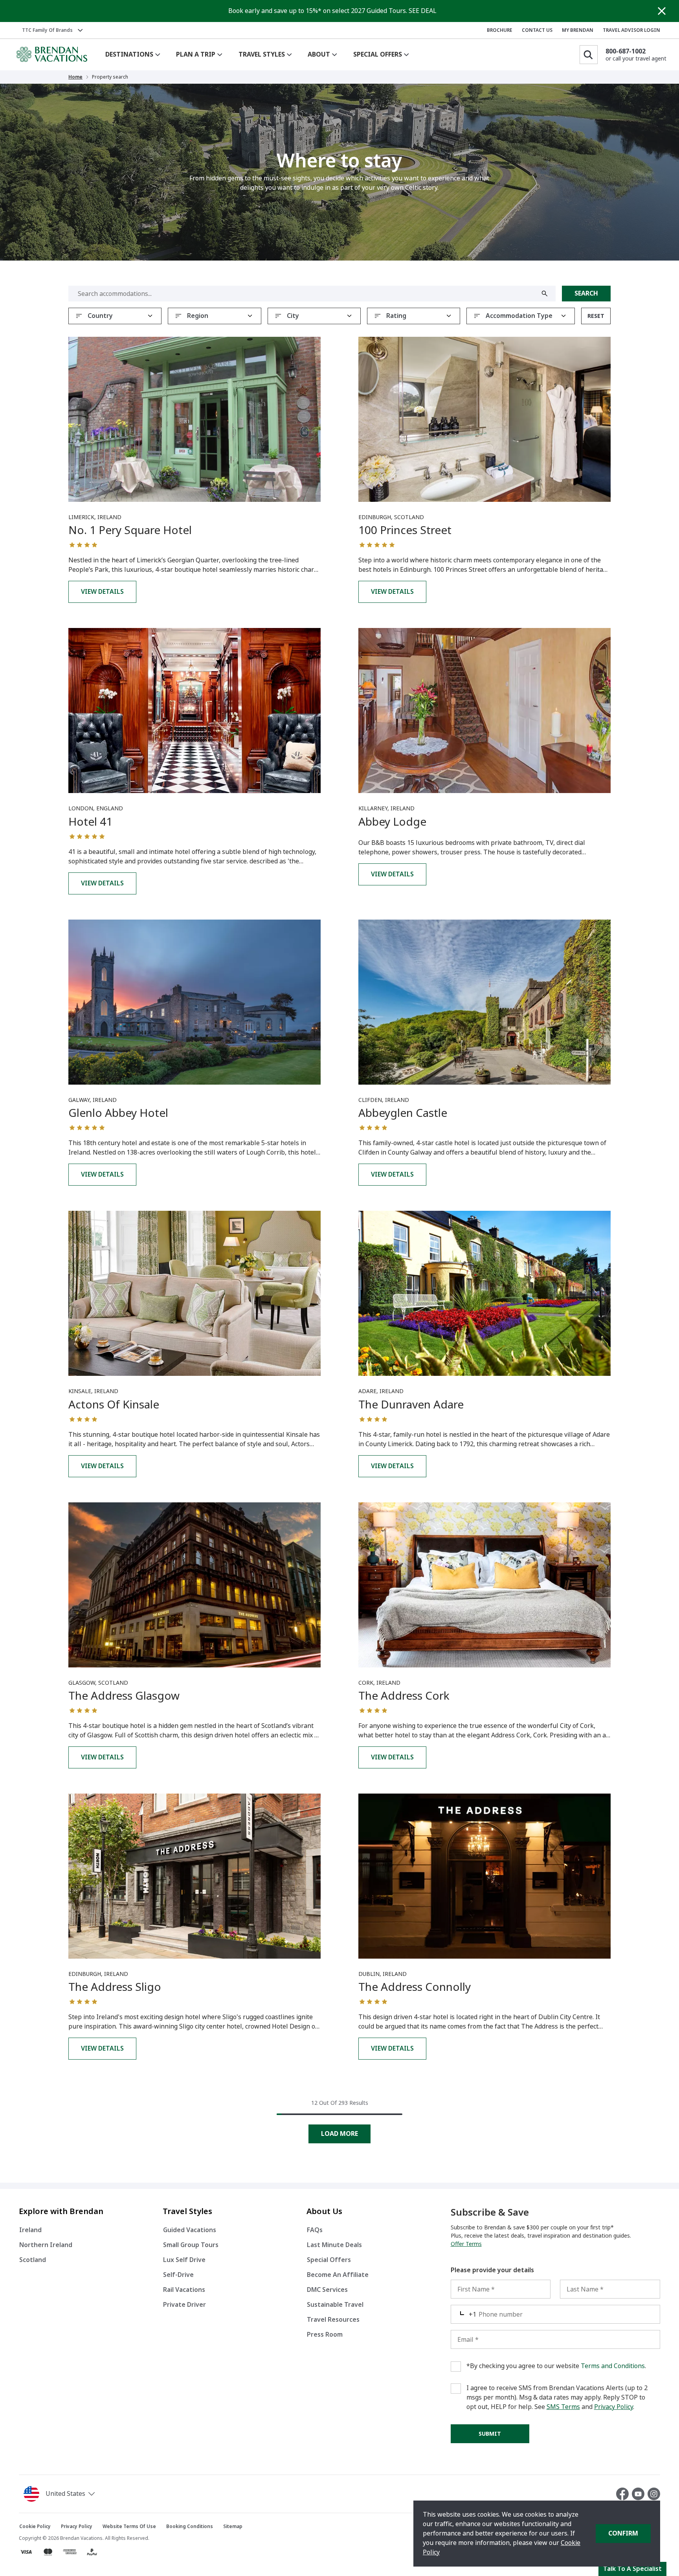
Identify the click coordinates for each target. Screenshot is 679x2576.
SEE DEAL (423, 11)
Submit (490, 2434)
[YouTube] (640, 2494)
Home (75, 77)
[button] (61, 2494)
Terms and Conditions (613, 2366)
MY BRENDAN (578, 30)
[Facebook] (624, 2494)
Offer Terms (466, 2244)
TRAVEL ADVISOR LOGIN (631, 30)
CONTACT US (537, 30)
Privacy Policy (614, 2407)
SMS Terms (563, 2407)
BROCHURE (500, 30)
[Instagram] (654, 2494)
